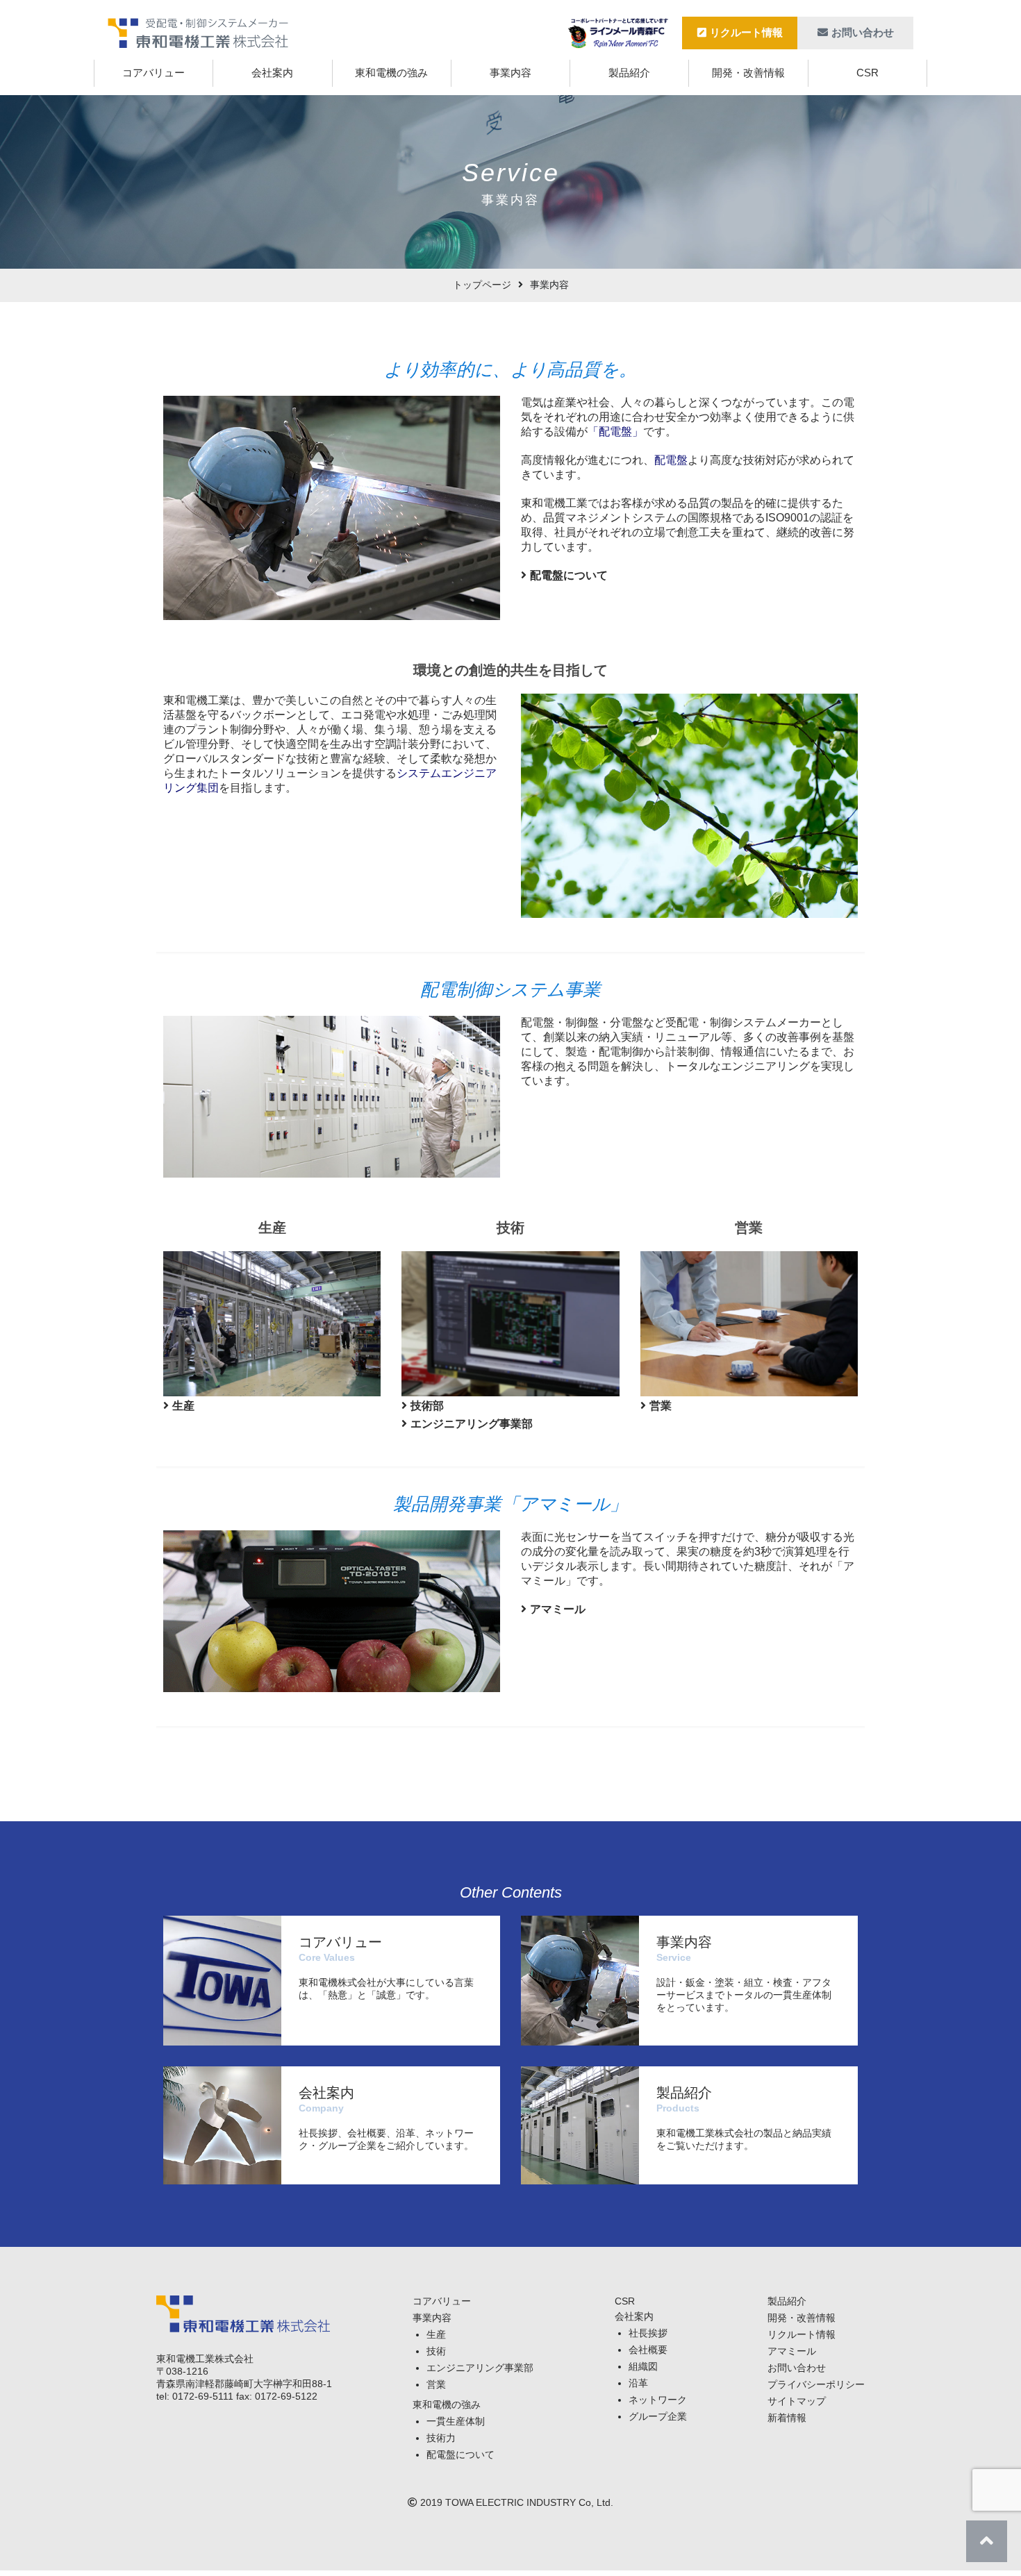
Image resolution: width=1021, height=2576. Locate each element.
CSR (868, 73)
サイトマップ (797, 2401)
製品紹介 (629, 73)
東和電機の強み (391, 73)
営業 (661, 1406)
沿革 (638, 2383)
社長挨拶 (648, 2333)
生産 (183, 1406)
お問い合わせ (863, 32)
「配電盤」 (615, 432)
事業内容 (510, 73)
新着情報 (787, 2418)
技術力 (441, 2438)
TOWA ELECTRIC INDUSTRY (510, 2502)
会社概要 (648, 2350)
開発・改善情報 (748, 73)
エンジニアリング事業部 (472, 1424)
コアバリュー (153, 73)
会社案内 (272, 73)
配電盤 (671, 460)
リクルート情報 (746, 32)
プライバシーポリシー (816, 2384)
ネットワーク (658, 2400)
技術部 (427, 1406)
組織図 (643, 2366)
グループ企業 (658, 2416)
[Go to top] (987, 2541)
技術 (436, 2351)
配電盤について (569, 575)
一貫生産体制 (456, 2421)
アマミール (558, 1609)
